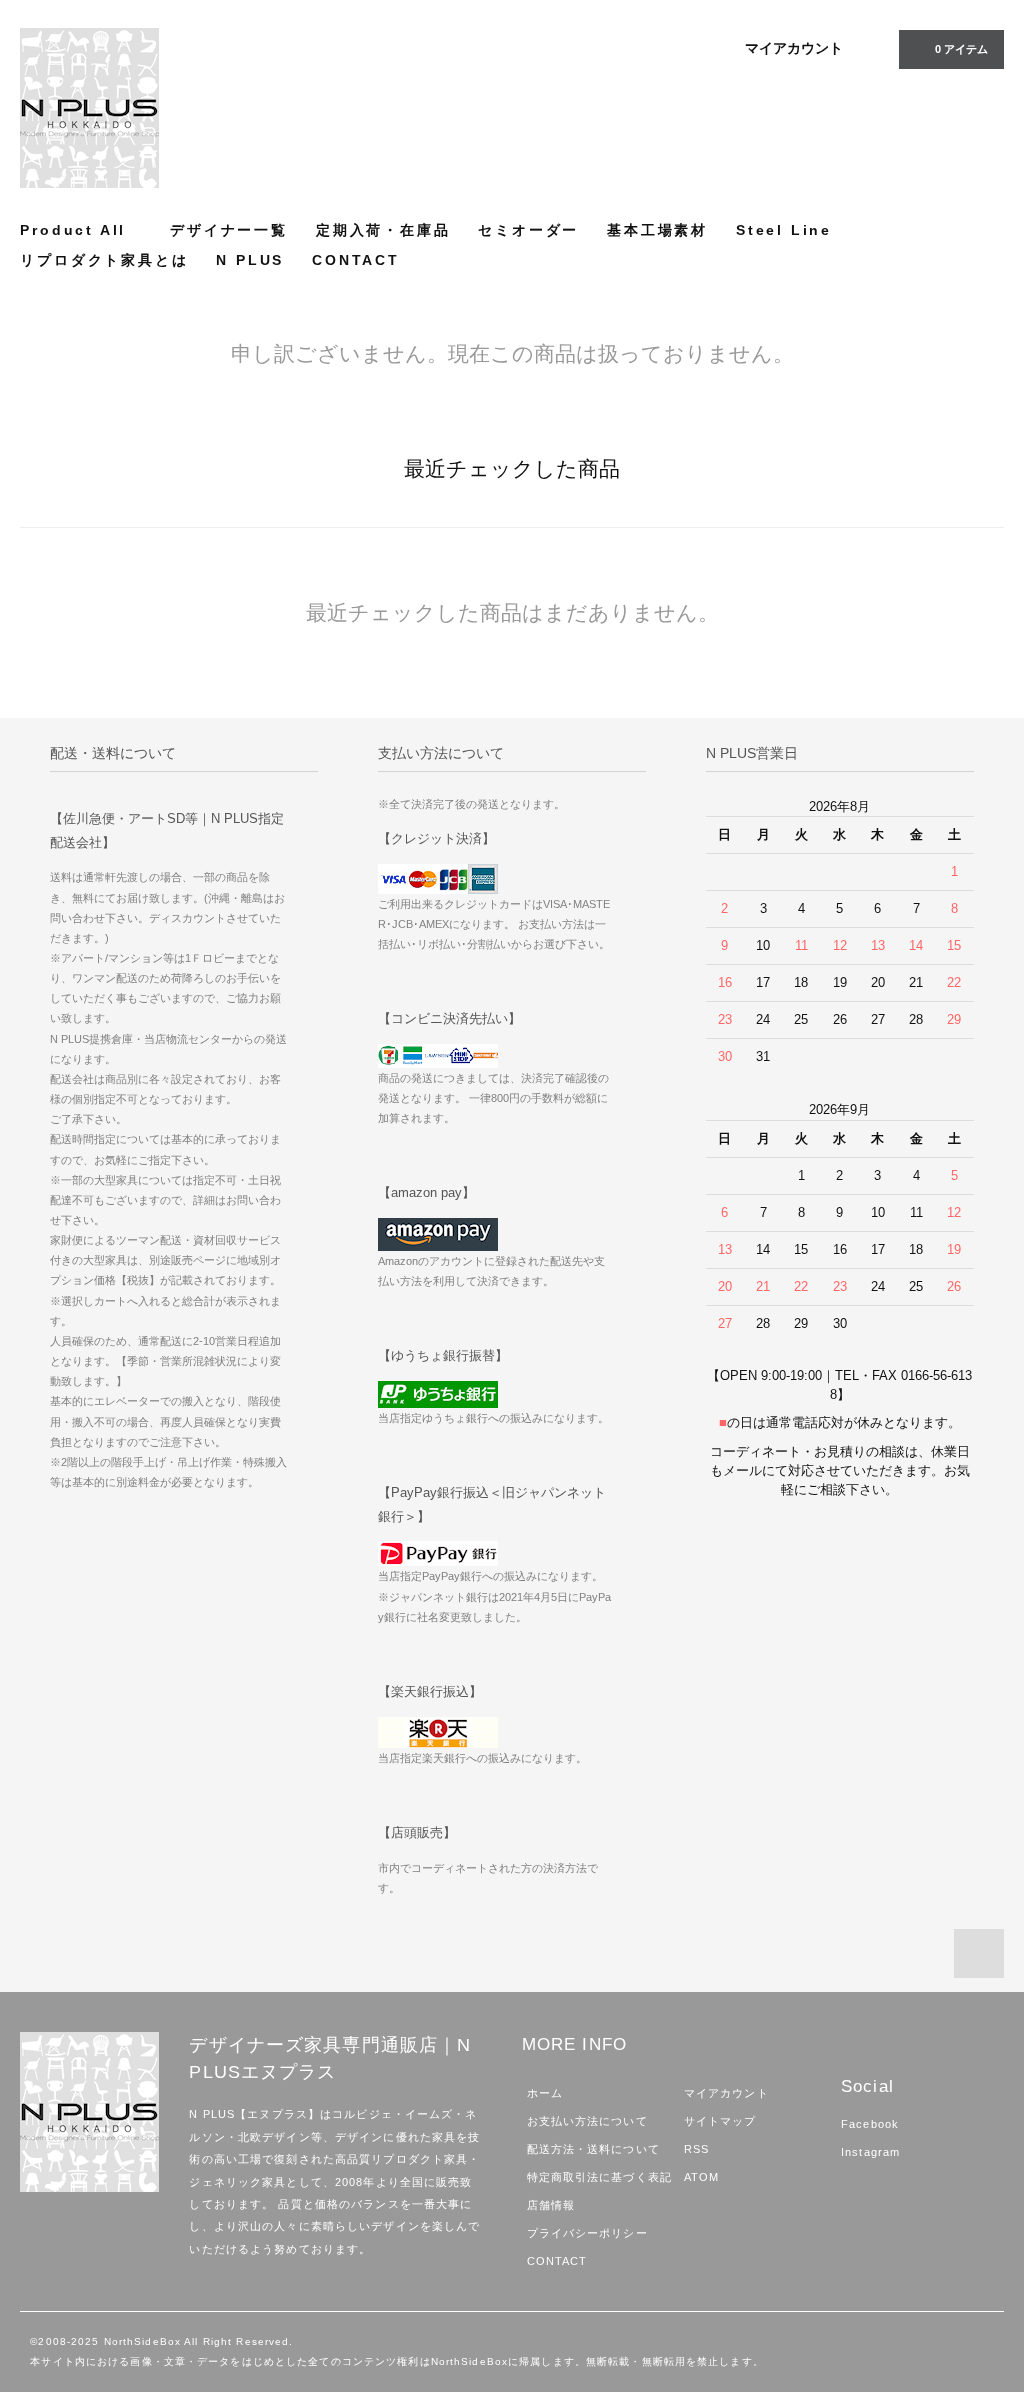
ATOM (701, 2177)
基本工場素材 (657, 230)
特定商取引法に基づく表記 (599, 2177)
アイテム (961, 49)
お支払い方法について (587, 2121)
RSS (696, 2149)
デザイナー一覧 (229, 230)
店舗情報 (551, 2205)
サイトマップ (720, 2121)
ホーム (545, 2093)
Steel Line (784, 230)
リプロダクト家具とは (104, 260)
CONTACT (356, 260)
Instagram (870, 2152)
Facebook (870, 2124)
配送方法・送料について (593, 2149)
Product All (73, 230)
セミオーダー (528, 230)
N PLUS (250, 260)
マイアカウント (794, 48)
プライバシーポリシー (587, 2233)
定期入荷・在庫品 (383, 230)
